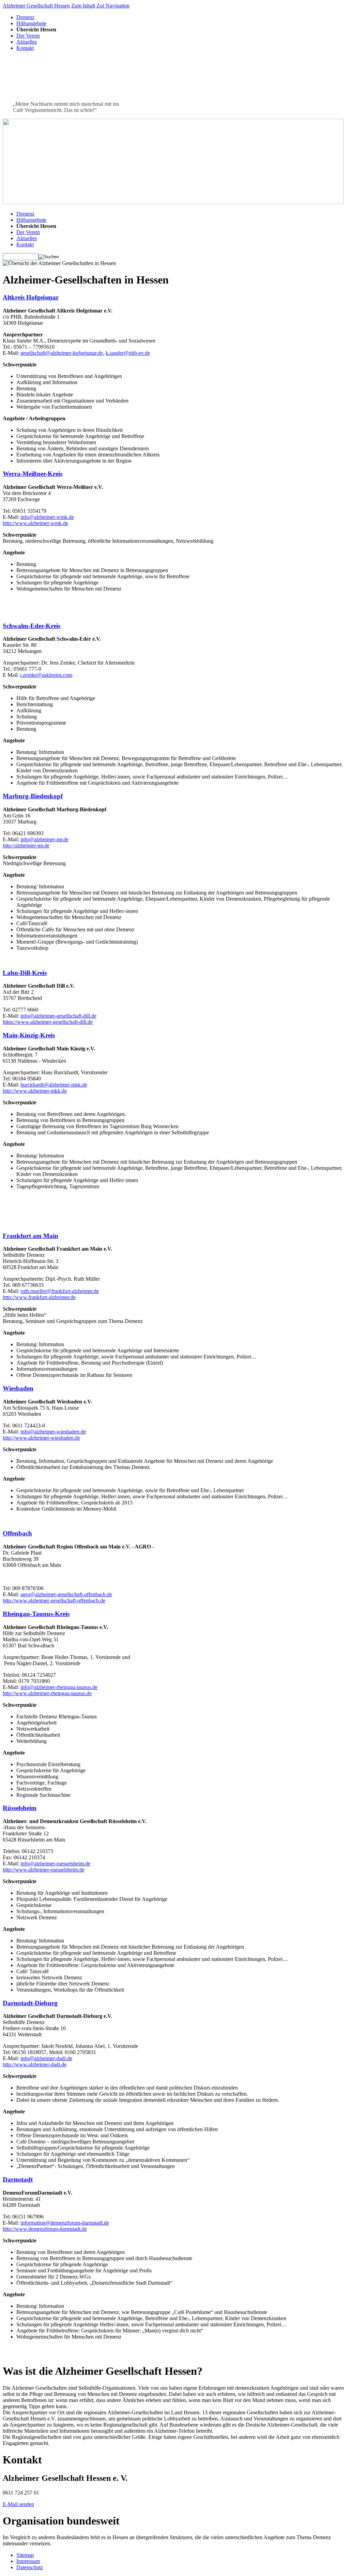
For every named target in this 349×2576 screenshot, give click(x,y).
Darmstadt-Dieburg (30, 2003)
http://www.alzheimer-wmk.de (35, 523)
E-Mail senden (18, 2504)
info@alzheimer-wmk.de (47, 517)
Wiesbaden (18, 1388)
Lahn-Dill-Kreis (25, 973)
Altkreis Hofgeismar (31, 297)
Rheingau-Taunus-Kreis (36, 1614)
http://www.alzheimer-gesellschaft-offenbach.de (54, 1600)
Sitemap (25, 2555)
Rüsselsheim (20, 1808)
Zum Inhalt (83, 6)
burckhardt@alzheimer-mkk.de (54, 1085)
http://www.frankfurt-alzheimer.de (39, 1297)
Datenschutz (30, 2567)
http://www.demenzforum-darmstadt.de (45, 2229)
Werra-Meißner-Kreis (33, 474)
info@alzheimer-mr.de (44, 839)
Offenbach (17, 1533)
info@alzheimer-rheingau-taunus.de (59, 1687)
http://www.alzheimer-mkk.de (35, 1091)
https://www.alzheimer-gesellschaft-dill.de (48, 1022)
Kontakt (25, 48)
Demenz (25, 17)
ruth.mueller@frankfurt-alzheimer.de (60, 1291)
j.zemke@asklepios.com (46, 675)
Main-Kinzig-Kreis (29, 1035)
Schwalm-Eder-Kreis (32, 626)
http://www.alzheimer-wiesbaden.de (41, 1438)
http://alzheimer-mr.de (26, 846)
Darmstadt (18, 2179)
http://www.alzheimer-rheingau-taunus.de (47, 1693)
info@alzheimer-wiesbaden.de (53, 1432)
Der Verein (28, 36)
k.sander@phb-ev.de (128, 353)
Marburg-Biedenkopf (33, 796)
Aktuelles (27, 42)
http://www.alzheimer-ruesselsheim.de (44, 1870)
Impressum (28, 2561)
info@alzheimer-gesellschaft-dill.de (58, 1016)
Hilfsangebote (31, 23)
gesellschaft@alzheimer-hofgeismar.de (62, 353)
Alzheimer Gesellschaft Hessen (36, 6)
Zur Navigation (113, 6)
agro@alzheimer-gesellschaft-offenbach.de (66, 1594)
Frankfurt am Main (31, 1236)
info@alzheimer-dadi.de (46, 2058)
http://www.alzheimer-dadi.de (35, 2064)
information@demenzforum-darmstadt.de (65, 2223)
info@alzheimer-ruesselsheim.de (55, 1864)
